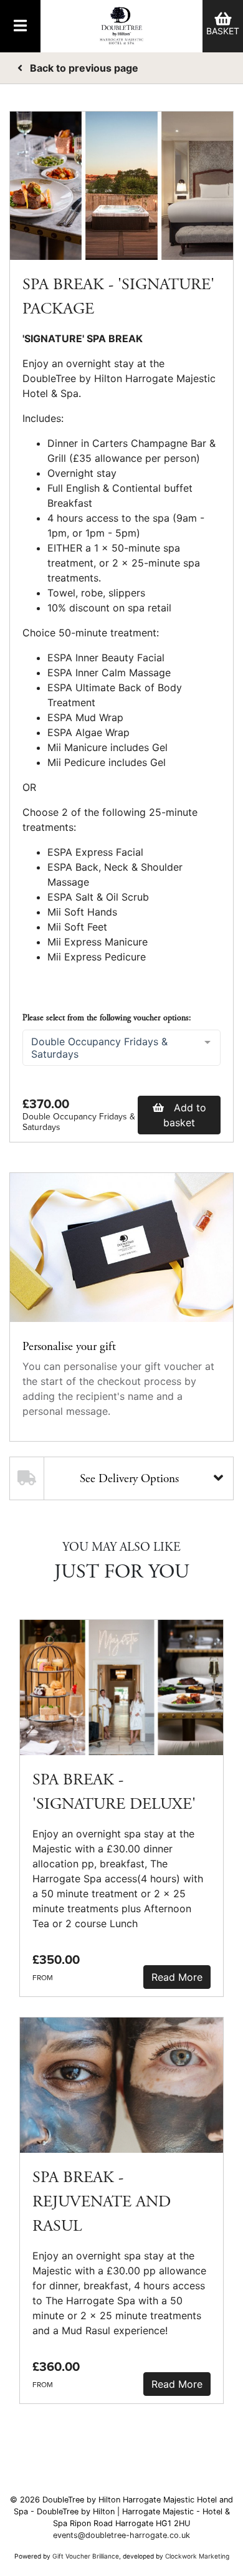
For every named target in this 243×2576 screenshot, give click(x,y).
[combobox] (121, 1048)
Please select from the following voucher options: (107, 1018)
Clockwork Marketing (197, 2556)
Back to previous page (83, 68)
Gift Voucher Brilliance (86, 2556)
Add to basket (185, 1115)
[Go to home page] (121, 26)
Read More (177, 1977)
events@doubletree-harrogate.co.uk (121, 2535)
